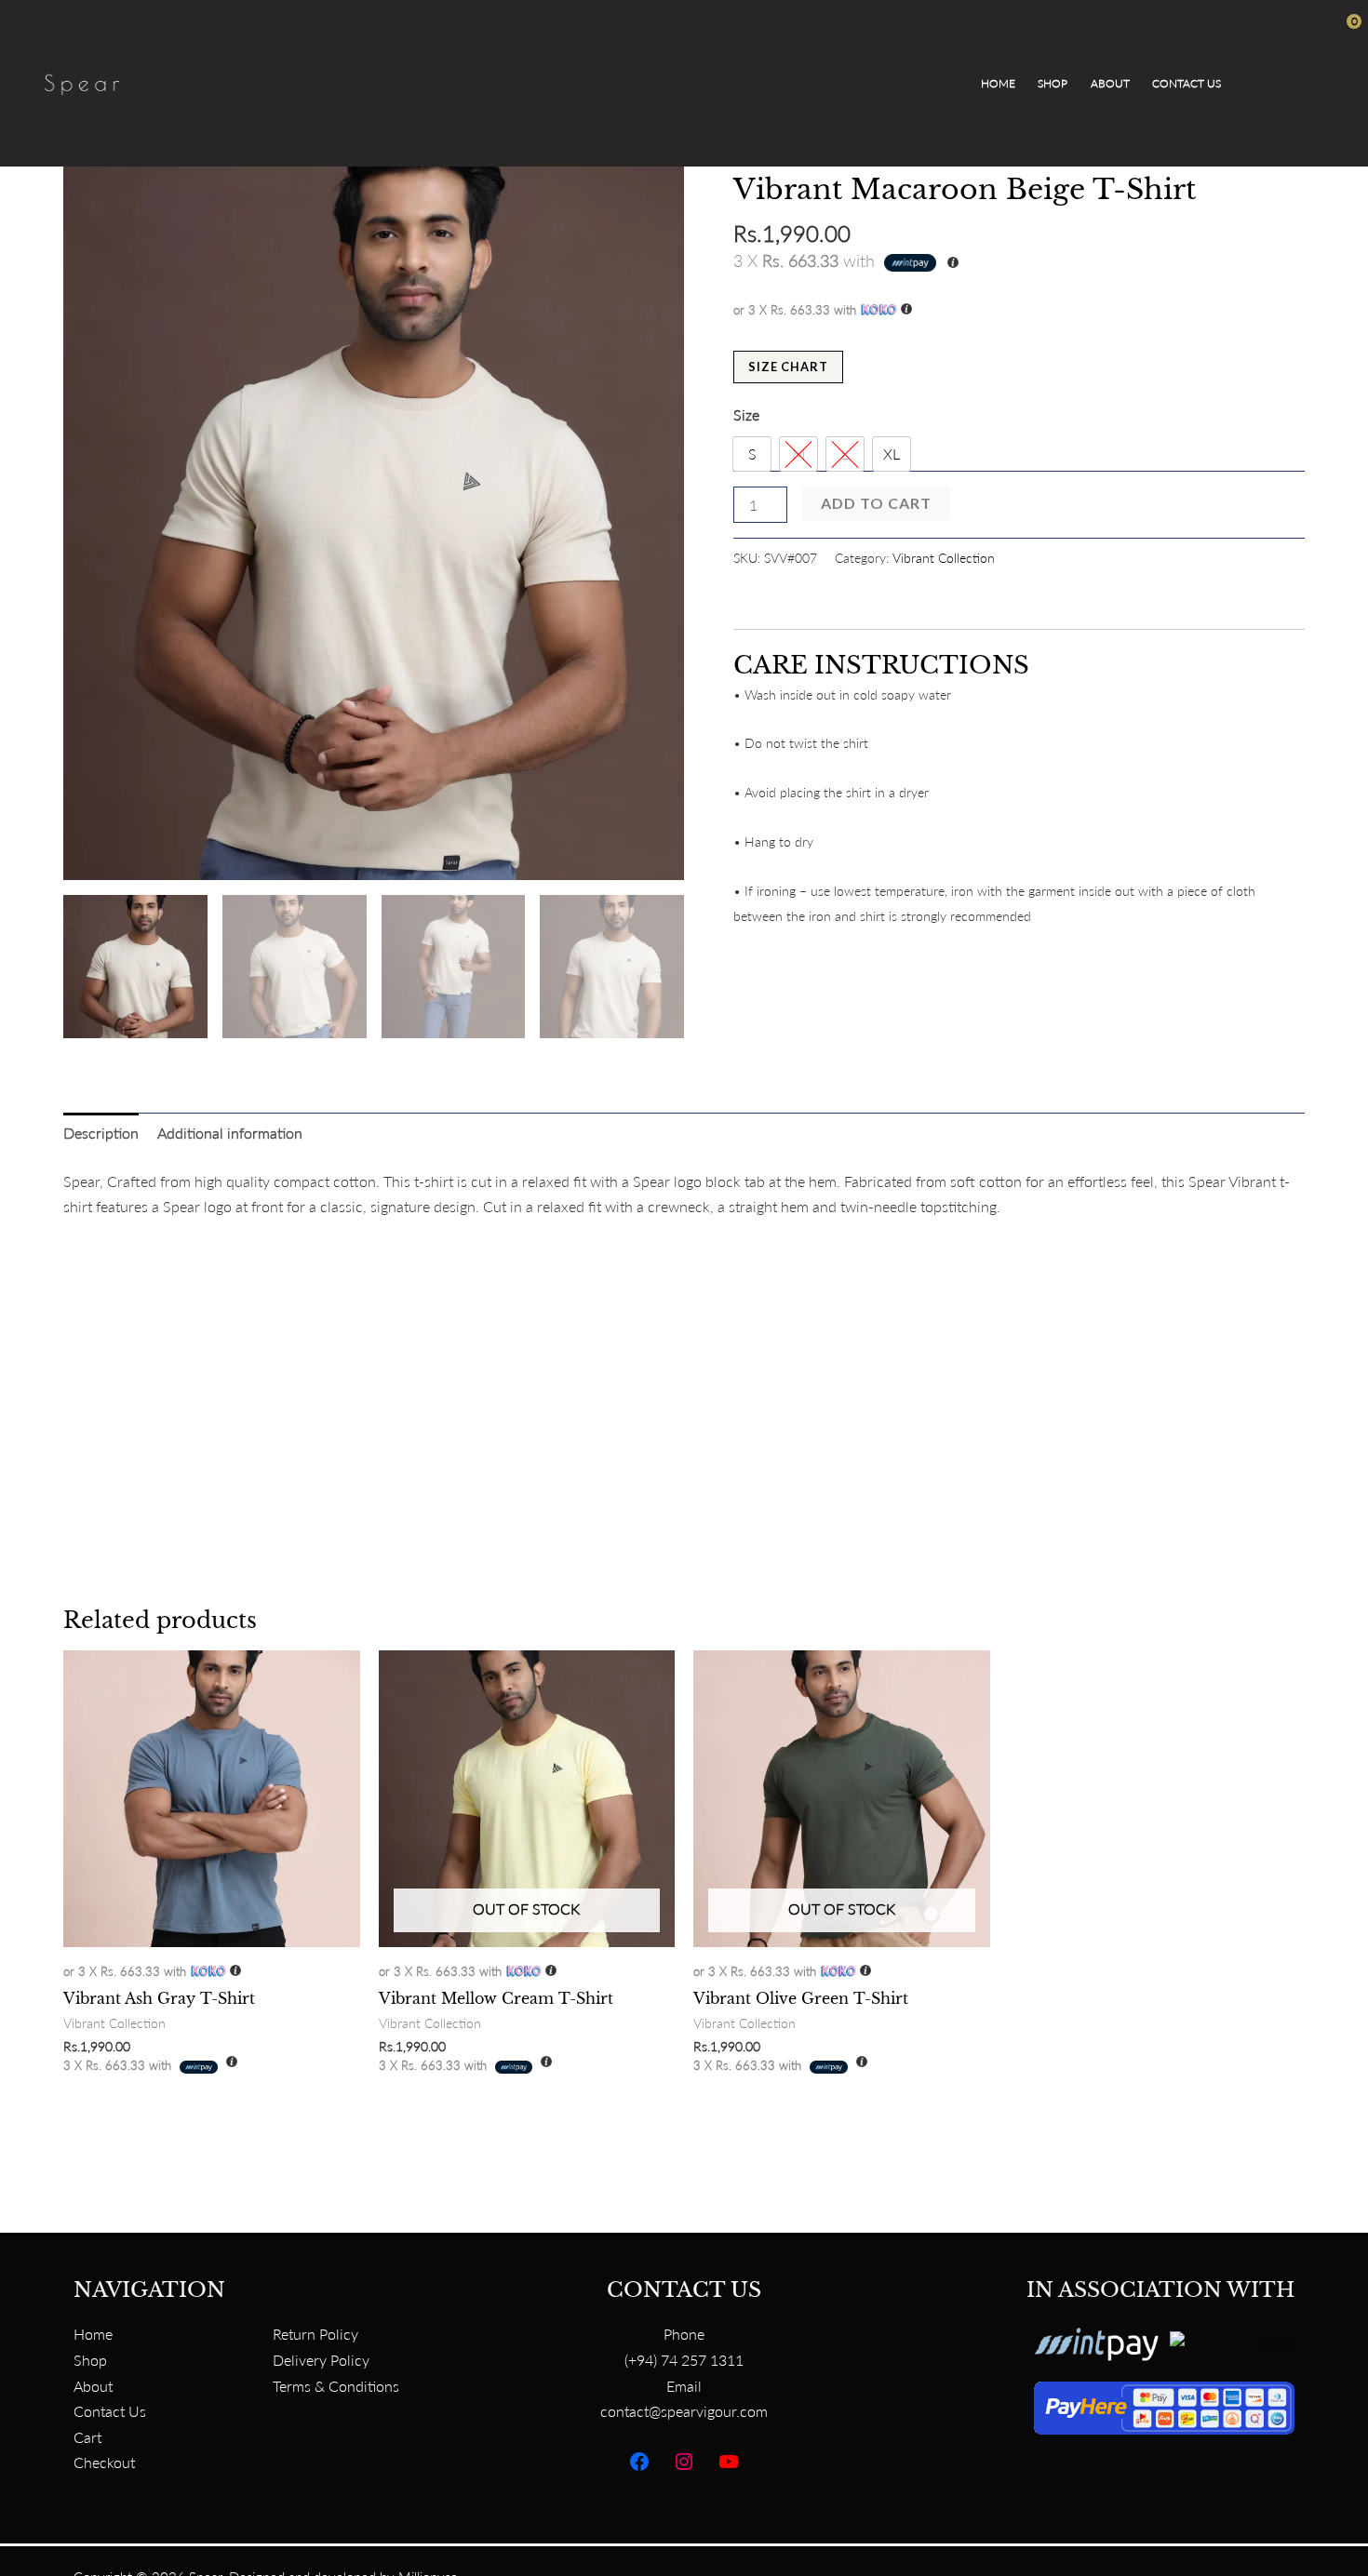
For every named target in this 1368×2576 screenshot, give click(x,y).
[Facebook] (639, 2462)
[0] (1289, 83)
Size (746, 414)
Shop (1053, 83)
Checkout (104, 2462)
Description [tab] (101, 1133)
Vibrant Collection (944, 558)
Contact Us (1187, 83)
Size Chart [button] (788, 367)
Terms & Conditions (336, 2386)
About (1110, 83)
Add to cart (876, 503)
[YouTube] (729, 2462)
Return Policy (315, 2334)
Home (998, 83)
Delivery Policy (321, 2360)
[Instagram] (684, 2462)
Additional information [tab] (230, 1133)
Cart (87, 2437)
